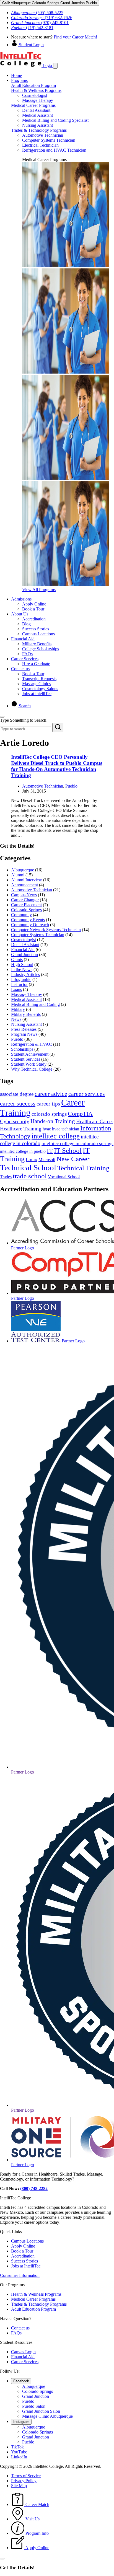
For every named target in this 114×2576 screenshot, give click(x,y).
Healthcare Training (21, 1129)
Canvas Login (23, 2352)
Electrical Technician (40, 145)
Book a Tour (33, 609)
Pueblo (71, 786)
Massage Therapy (38, 100)
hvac (47, 1129)
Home (16, 75)
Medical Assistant (37, 115)
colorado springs (49, 1114)
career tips (48, 1104)
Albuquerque (23, 870)
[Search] (58, 727)
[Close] (2, 717)
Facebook (21, 2381)
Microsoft (47, 1160)
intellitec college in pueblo (23, 1151)
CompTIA (80, 1114)
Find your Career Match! (75, 37)
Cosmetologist (35, 95)
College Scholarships (41, 649)
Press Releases (24, 1029)
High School (22, 965)
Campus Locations (38, 634)
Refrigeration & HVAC (32, 1044)
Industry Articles (25, 974)
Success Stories (36, 629)
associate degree (17, 1094)
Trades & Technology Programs (39, 130)
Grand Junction (24, 955)
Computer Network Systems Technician (46, 930)
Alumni (18, 875)
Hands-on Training (53, 1121)
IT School (68, 1150)
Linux (32, 1160)
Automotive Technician (43, 135)
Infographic (21, 979)
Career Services (25, 659)
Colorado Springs (26, 910)
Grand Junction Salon (41, 2411)
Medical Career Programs (33, 105)
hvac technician (66, 1129)
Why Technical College (32, 1069)
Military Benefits (37, 644)
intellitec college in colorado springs (77, 1144)
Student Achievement (30, 1054)
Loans (16, 989)
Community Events (28, 920)
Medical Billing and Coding (35, 1004)
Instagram (21, 2422)
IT (50, 1151)
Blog (26, 624)
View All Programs (39, 590)
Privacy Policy (24, 2481)
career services (87, 1094)
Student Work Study (29, 1064)
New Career (73, 1159)
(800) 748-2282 (34, 2188)
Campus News (24, 895)
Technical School (28, 1167)
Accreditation (34, 619)
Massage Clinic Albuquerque (47, 2416)
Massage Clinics (36, 684)
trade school (30, 1176)
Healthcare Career (95, 1121)
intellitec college (56, 1136)
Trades (6, 1177)
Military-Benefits (26, 1014)
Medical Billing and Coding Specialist (55, 120)
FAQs (27, 654)
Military (18, 1009)
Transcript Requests (39, 679)
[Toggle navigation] (55, 66)
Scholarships (22, 1049)
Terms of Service (26, 2476)
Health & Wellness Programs (36, 90)
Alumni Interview (27, 880)
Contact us (20, 669)
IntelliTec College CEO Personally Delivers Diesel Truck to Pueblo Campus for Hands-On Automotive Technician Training (57, 766)
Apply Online (34, 604)
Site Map (19, 2486)
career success (18, 1103)
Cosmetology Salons (40, 689)
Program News (24, 1034)
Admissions (21, 599)
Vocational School (64, 1177)
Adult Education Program (33, 85)
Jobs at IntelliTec (37, 694)
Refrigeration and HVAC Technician (54, 150)
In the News (22, 969)
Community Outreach (30, 925)
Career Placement (26, 905)
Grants (17, 960)
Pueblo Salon (34, 2406)
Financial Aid (23, 639)
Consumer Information (20, 2275)
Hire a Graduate (36, 664)
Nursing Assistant (37, 125)
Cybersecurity (15, 1121)
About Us (20, 614)
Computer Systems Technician (49, 140)
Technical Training (83, 1168)
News (16, 1019)
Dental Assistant (36, 110)
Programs (19, 80)
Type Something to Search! (24, 720)
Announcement (24, 885)
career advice (51, 1094)
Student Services (26, 1059)
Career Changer (25, 900)
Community (21, 915)
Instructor (19, 984)
